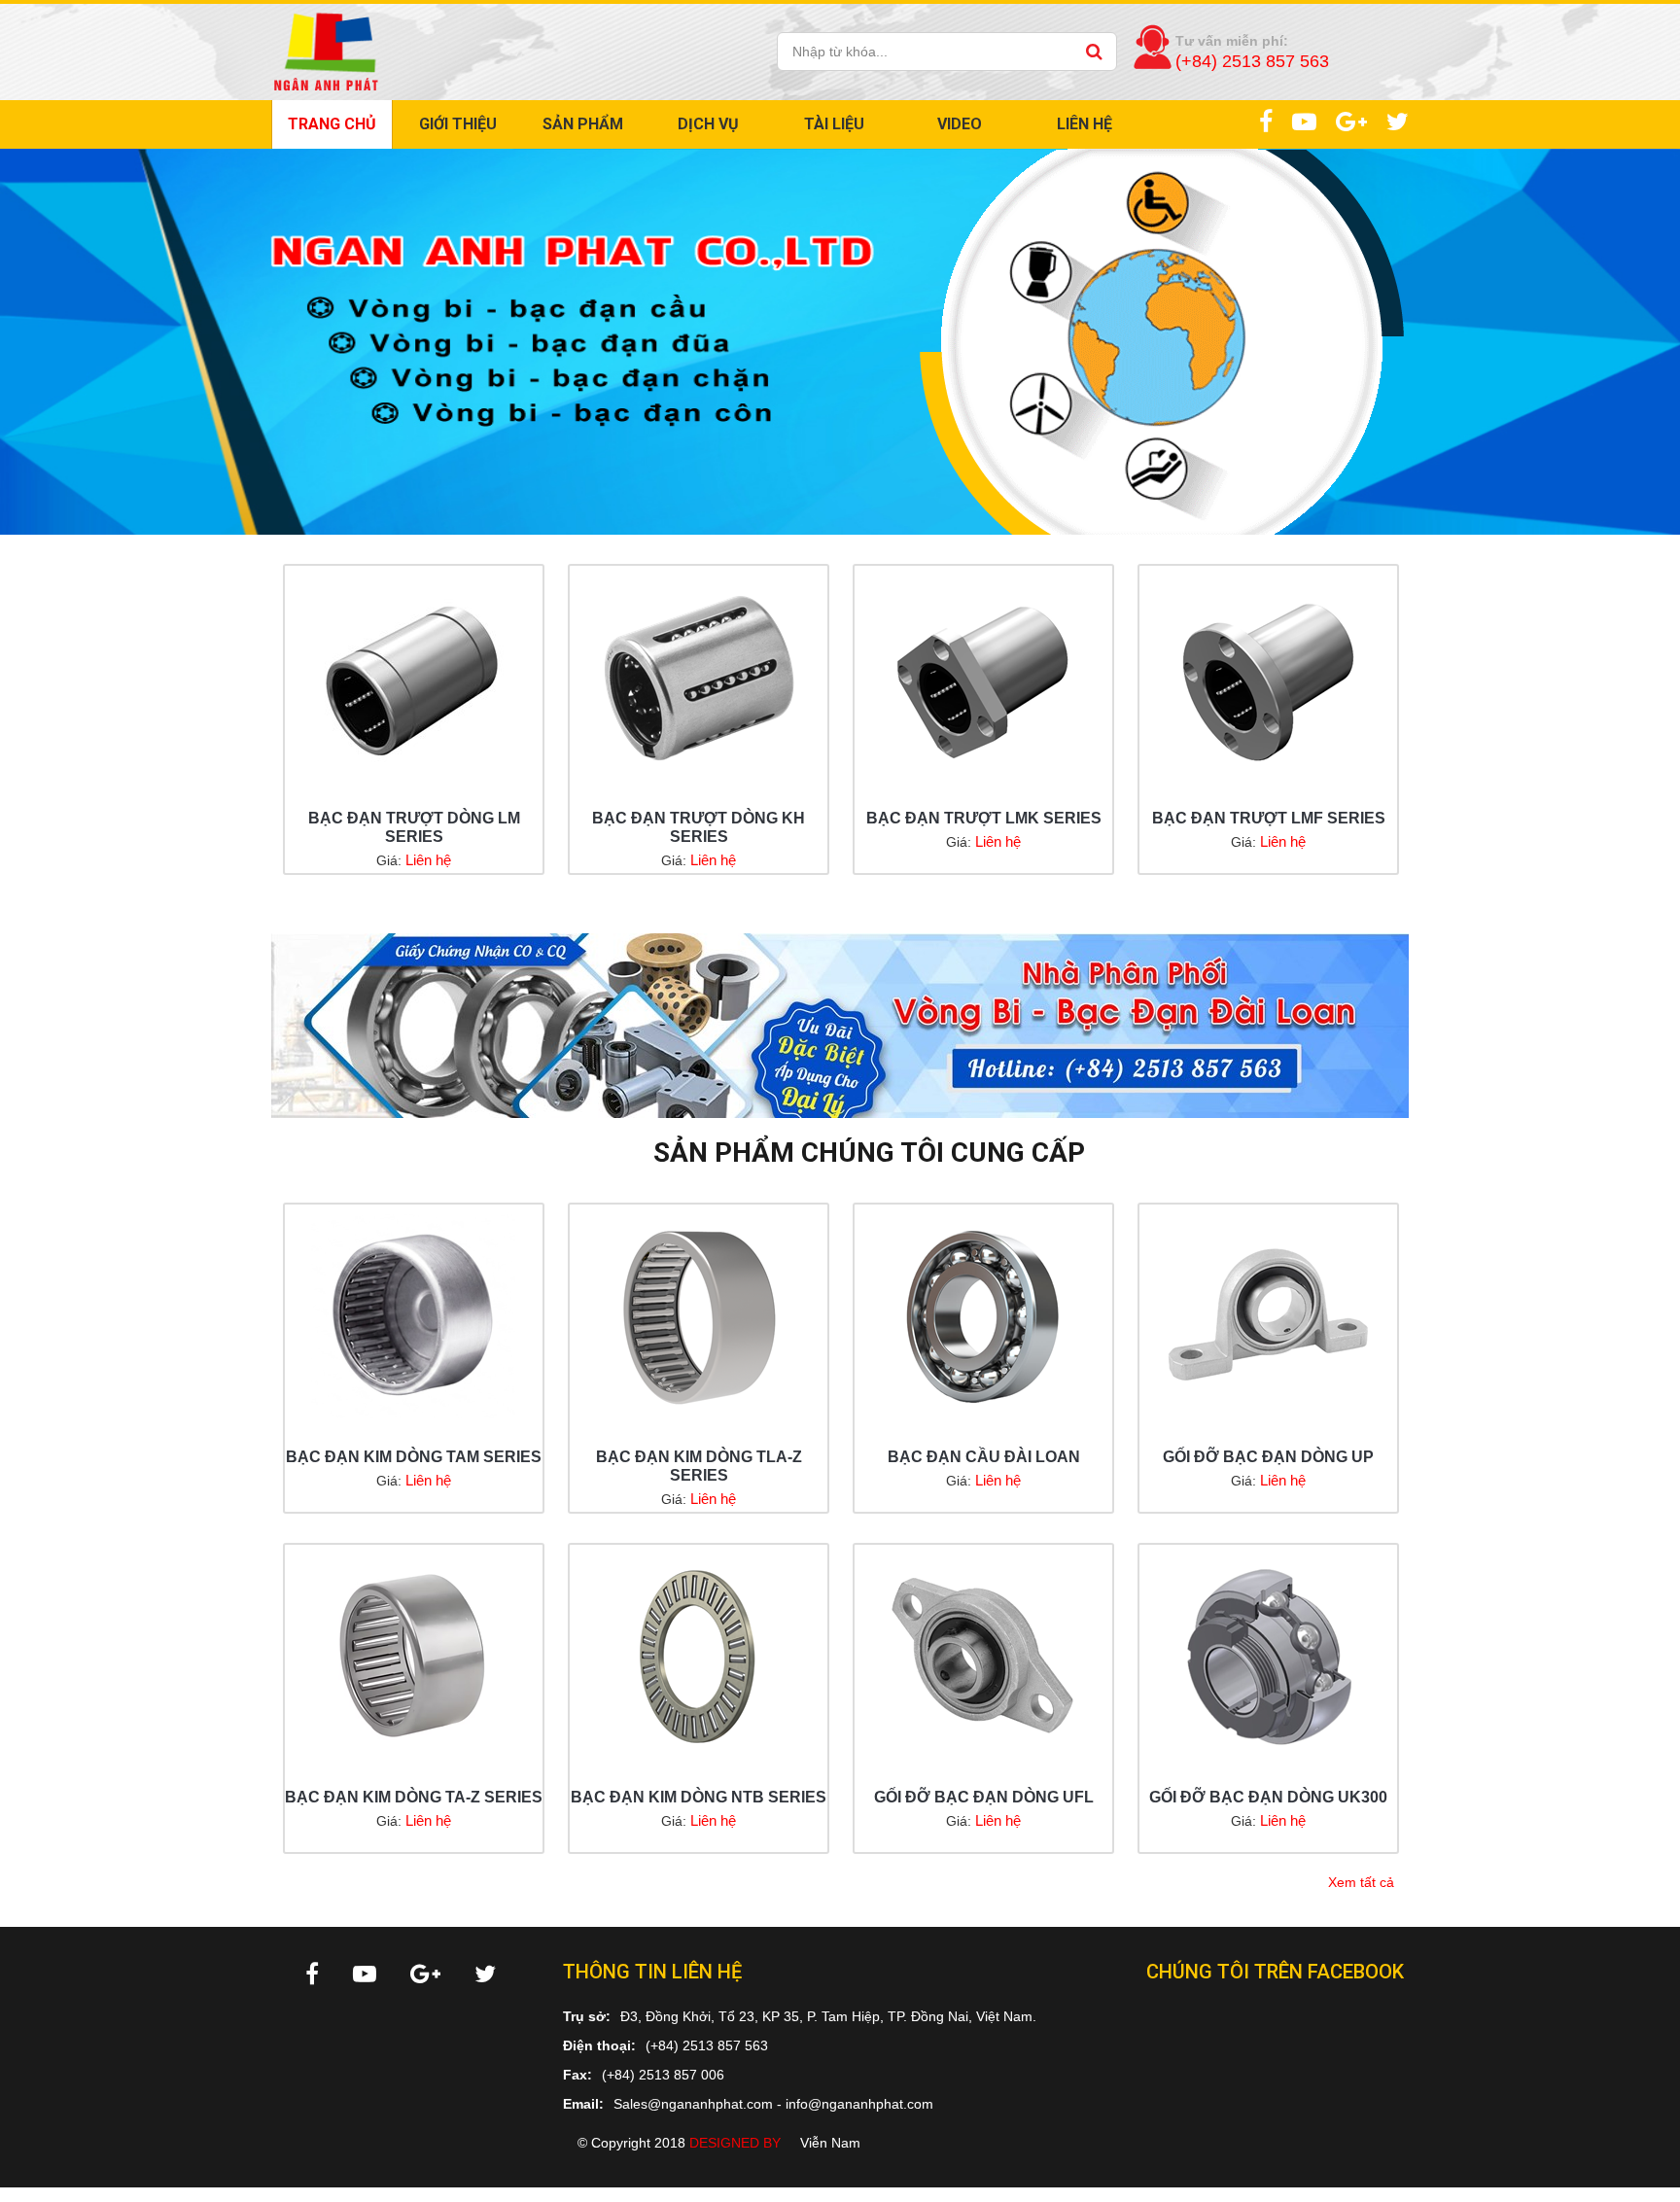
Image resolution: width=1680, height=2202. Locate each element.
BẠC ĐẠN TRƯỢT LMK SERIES (984, 818)
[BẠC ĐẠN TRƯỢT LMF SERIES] (1268, 678)
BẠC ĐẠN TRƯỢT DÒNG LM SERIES (414, 827)
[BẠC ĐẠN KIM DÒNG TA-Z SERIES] (414, 1657)
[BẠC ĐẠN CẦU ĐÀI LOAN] (983, 1316)
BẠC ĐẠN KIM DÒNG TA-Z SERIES (414, 1797)
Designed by (735, 2143)
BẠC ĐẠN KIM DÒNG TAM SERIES (414, 1457)
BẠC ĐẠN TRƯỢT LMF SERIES (1269, 818)
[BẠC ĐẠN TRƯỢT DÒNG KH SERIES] (699, 678)
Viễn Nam (830, 2143)
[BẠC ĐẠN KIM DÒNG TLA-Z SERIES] (699, 1316)
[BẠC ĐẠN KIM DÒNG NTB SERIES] (699, 1657)
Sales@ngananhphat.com (693, 2104)
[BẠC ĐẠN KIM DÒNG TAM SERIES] (414, 1316)
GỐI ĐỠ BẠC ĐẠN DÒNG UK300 (1268, 1797)
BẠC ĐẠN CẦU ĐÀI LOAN (984, 1457)
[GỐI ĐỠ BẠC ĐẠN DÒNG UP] (1268, 1316)
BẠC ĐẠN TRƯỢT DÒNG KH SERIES (699, 827)
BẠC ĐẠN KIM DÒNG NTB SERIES (699, 1797)
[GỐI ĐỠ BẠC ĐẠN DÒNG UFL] (983, 1657)
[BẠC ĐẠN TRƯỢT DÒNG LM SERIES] (414, 678)
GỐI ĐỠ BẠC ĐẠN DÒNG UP (1268, 1457)
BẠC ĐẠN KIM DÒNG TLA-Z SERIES (699, 1466)
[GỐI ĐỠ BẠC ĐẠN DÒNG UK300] (1268, 1657)
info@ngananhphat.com (859, 2104)
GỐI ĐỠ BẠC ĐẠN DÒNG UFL (984, 1797)
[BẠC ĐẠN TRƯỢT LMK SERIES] (983, 678)
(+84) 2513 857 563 (707, 2045)
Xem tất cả (1361, 1883)
